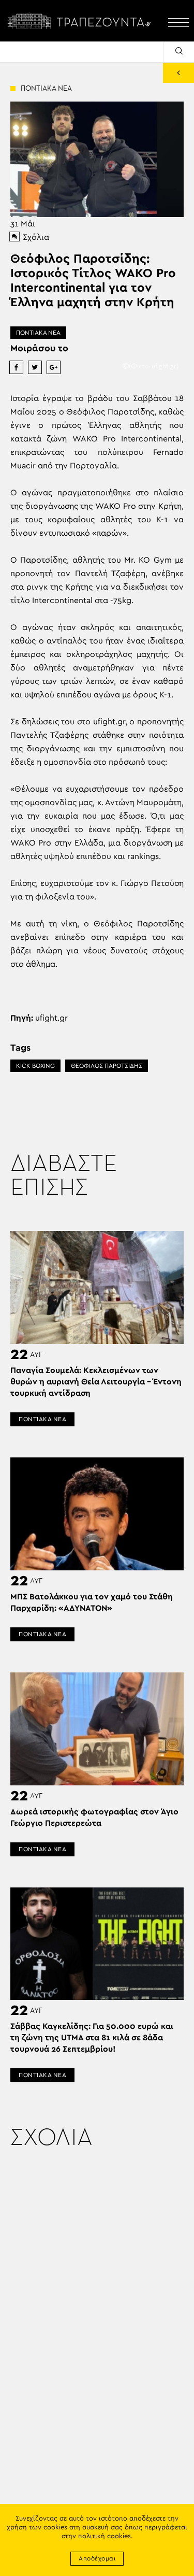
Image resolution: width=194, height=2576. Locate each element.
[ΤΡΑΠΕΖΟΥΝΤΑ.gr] (81, 21)
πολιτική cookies (105, 2536)
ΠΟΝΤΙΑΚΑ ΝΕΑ (38, 333)
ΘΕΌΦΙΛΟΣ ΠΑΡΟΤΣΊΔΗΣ (107, 1066)
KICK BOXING (35, 1066)
